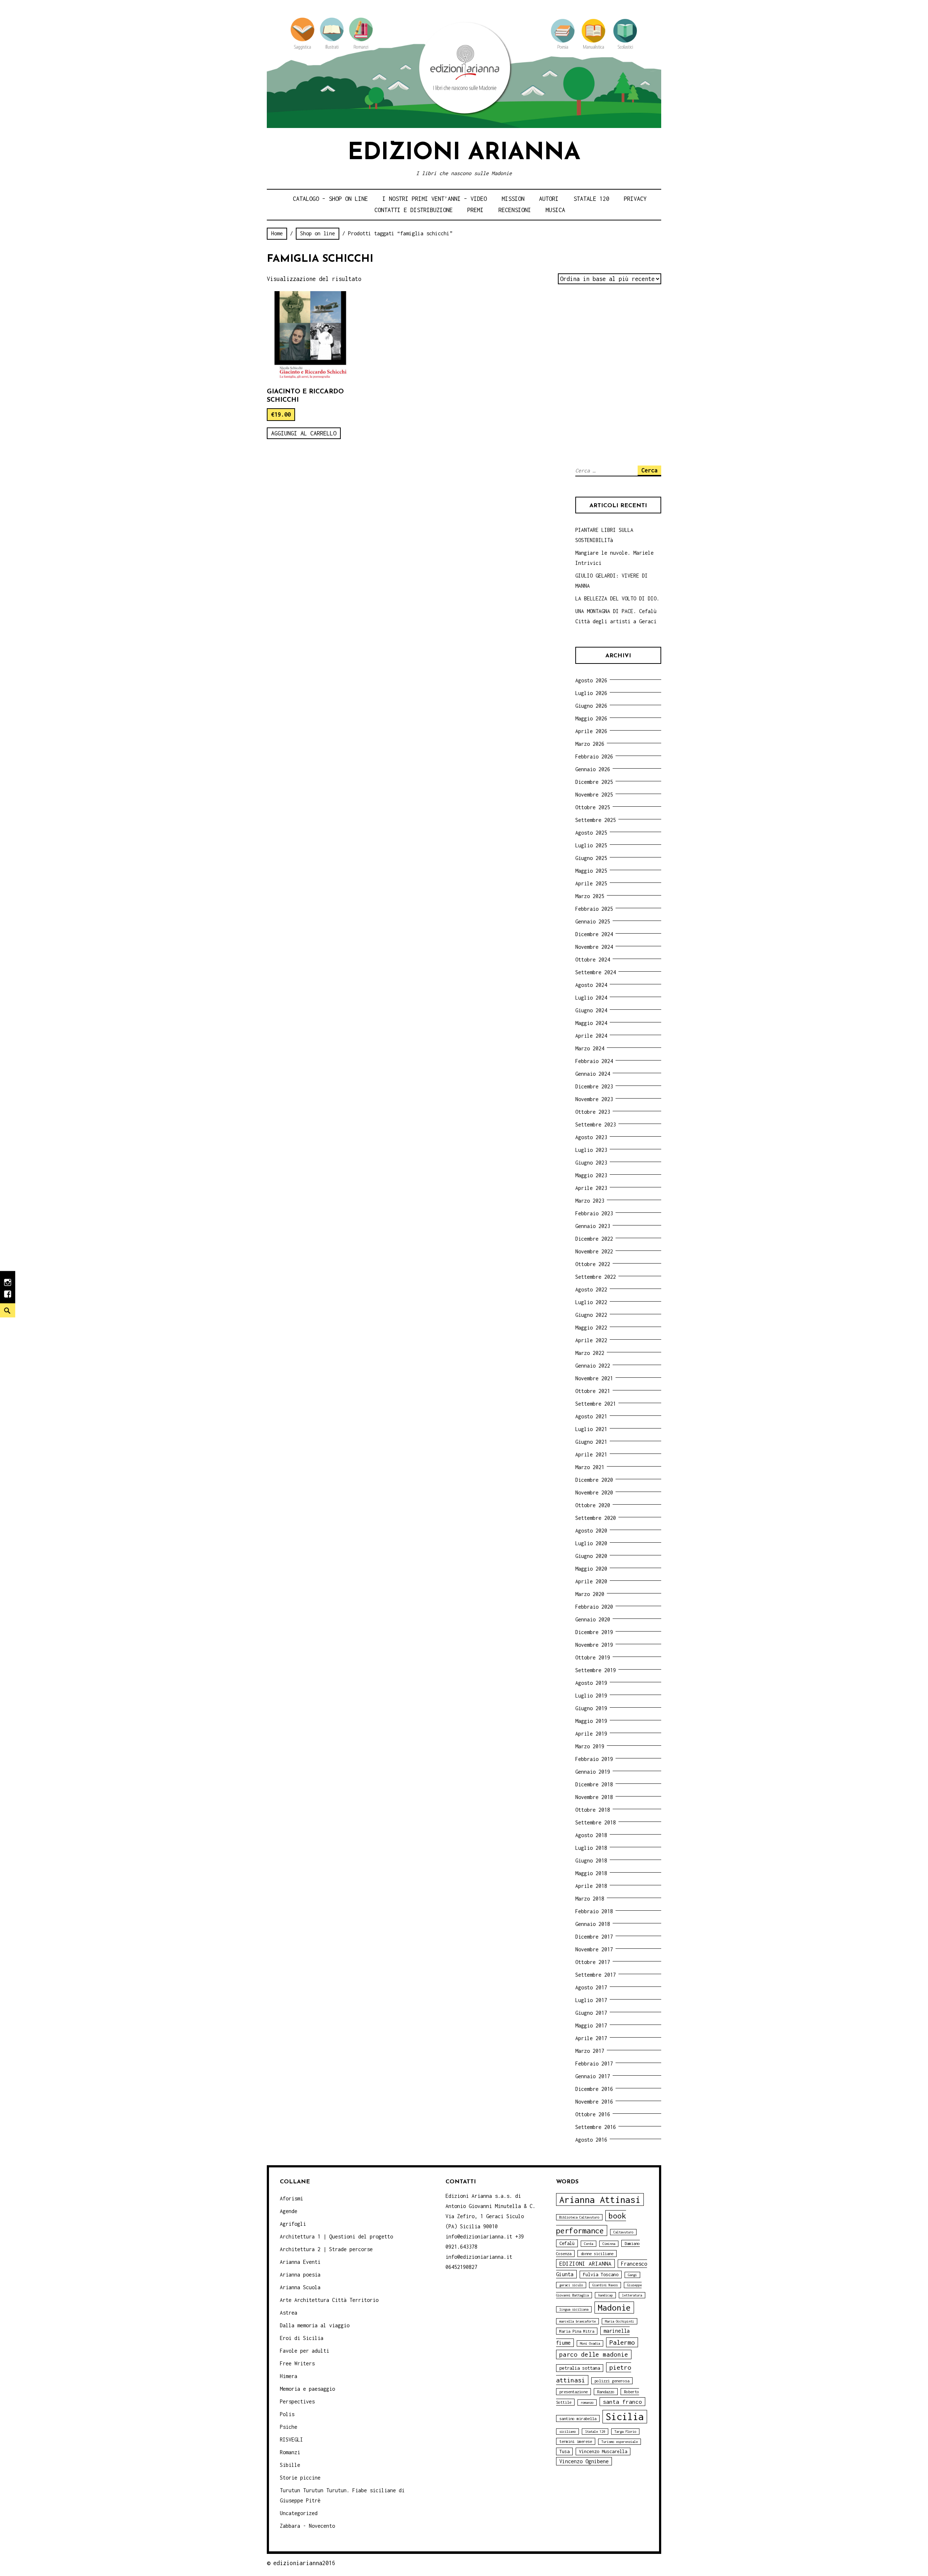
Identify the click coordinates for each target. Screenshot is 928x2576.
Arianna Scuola (300, 2287)
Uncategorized (299, 2513)
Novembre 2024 (594, 947)
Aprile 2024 (591, 1036)
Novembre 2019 (594, 1645)
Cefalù (567, 2243)
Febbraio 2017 (594, 2064)
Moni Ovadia (590, 2343)
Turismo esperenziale (620, 2442)
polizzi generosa (612, 2381)
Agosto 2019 (591, 1683)
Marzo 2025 (590, 896)
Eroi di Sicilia (302, 2338)
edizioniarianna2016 (304, 2563)
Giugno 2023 (591, 1163)
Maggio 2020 (591, 1569)
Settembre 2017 (596, 1975)
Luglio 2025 (591, 845)
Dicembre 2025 (594, 782)
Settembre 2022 (596, 1277)
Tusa (564, 2451)
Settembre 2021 (596, 1404)
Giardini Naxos (605, 2285)
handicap (605, 2295)
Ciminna (609, 2244)
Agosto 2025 (591, 833)
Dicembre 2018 (594, 1784)
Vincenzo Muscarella (603, 2451)
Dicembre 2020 (594, 1480)
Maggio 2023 (591, 1175)
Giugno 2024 (591, 1010)
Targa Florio (625, 2432)
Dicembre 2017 (594, 1937)
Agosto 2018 (591, 1835)
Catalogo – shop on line (330, 199)
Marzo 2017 (590, 2051)
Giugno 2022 (591, 1315)
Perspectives (297, 2401)
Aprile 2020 (591, 1581)
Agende (289, 2211)
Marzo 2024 (590, 1048)
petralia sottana (580, 2368)
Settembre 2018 (596, 1822)
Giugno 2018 (591, 1860)
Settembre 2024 (596, 972)
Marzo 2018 (590, 1899)
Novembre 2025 (594, 795)
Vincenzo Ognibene (584, 2461)
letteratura (632, 2295)
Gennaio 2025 (593, 921)
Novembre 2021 (594, 1378)
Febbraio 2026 (594, 756)
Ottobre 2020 (593, 1505)
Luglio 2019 (591, 1696)
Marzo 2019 (590, 1746)
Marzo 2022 (590, 1353)
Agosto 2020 (591, 1531)
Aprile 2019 (591, 1734)
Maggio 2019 (591, 1721)
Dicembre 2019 (594, 1632)
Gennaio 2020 (593, 1619)
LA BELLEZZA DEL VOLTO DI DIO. (617, 598)
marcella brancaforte (577, 2321)
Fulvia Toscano (601, 2275)
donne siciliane (597, 2254)
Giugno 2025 (591, 858)
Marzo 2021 (590, 1467)
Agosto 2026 (591, 680)
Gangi (632, 2275)
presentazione (573, 2392)
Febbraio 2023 (594, 1213)
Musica (555, 210)
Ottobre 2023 (593, 1112)
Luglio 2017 (591, 2000)
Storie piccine (300, 2478)
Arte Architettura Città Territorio (329, 2300)
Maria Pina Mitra (577, 2331)
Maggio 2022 (591, 1328)
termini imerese (576, 2441)
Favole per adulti (304, 2351)
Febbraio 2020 (594, 1607)
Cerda (589, 2244)
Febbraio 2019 (594, 1759)
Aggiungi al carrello (304, 433)
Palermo (622, 2342)
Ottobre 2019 (593, 1657)
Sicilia (625, 2417)
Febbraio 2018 (594, 1911)
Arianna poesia (300, 2275)
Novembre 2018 (594, 1797)
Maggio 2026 (591, 718)
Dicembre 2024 (594, 934)
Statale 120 (591, 199)
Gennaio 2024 (593, 1074)
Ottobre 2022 (593, 1264)
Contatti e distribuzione (414, 210)
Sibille (290, 2465)
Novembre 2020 (594, 1492)
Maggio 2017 (591, 2025)
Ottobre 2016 (593, 2114)
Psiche (289, 2427)
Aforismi (291, 2198)
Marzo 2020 (590, 1594)
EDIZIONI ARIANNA (585, 2263)
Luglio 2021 (591, 1429)
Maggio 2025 (591, 871)
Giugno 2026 (591, 706)
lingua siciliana (574, 2309)
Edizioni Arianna (464, 153)
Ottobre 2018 (593, 1810)
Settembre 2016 (596, 2127)
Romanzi (290, 2452)
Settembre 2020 (596, 1518)
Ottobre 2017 (593, 1962)
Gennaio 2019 (593, 1772)
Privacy (635, 199)
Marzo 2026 (590, 744)
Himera (289, 2376)
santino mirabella (578, 2418)
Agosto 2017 (591, 1987)
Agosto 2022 (591, 1289)
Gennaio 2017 (593, 2076)
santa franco (622, 2402)
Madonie (614, 2308)
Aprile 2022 (591, 1340)
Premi (475, 210)
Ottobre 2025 (593, 807)
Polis (287, 2414)
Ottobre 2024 (593, 960)
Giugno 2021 (591, 1442)
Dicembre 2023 (594, 1086)
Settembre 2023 (596, 1124)
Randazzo (606, 2392)
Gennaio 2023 (593, 1226)
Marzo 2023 (590, 1201)
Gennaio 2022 (593, 1366)
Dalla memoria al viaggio (315, 2325)
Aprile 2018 (591, 1886)
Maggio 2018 (591, 1873)
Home (277, 233)
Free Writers (297, 2363)
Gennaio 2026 (593, 769)
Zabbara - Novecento (307, 2526)
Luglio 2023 (591, 1150)
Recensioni (515, 210)
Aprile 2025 (591, 883)
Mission (513, 199)
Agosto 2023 (591, 1137)
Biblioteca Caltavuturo (579, 2217)
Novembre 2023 (594, 1099)
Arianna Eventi (300, 2262)
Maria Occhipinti (620, 2321)
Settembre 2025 (596, 820)
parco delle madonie (594, 2354)
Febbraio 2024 (594, 1061)
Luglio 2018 (591, 1848)
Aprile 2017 (591, 2038)
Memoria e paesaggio (307, 2389)
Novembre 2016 (594, 2102)
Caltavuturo (623, 2232)
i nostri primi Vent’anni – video (435, 199)
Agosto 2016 (591, 2140)
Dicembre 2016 (594, 2089)
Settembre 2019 (596, 1670)
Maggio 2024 (591, 1023)
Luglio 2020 (591, 1543)
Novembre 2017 (594, 1949)
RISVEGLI (291, 2439)
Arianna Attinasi (600, 2199)
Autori (549, 199)
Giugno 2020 (591, 1556)
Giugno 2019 (591, 1708)
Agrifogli (293, 2224)
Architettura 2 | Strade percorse (326, 2249)
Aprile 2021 (591, 1454)
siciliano (567, 2432)
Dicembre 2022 (594, 1239)
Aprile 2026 (591, 731)
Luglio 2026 (591, 693)
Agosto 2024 (591, 985)
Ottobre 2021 (593, 1391)
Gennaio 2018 (593, 1924)
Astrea (289, 2313)
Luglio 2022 (591, 1302)
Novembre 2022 (594, 1251)
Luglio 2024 (591, 998)
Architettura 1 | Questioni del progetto (336, 2236)
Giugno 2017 (591, 2013)
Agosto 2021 (591, 1416)
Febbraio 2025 (594, 909)
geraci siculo (571, 2285)
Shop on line (318, 233)
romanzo (587, 2403)
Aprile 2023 (591, 1188)
